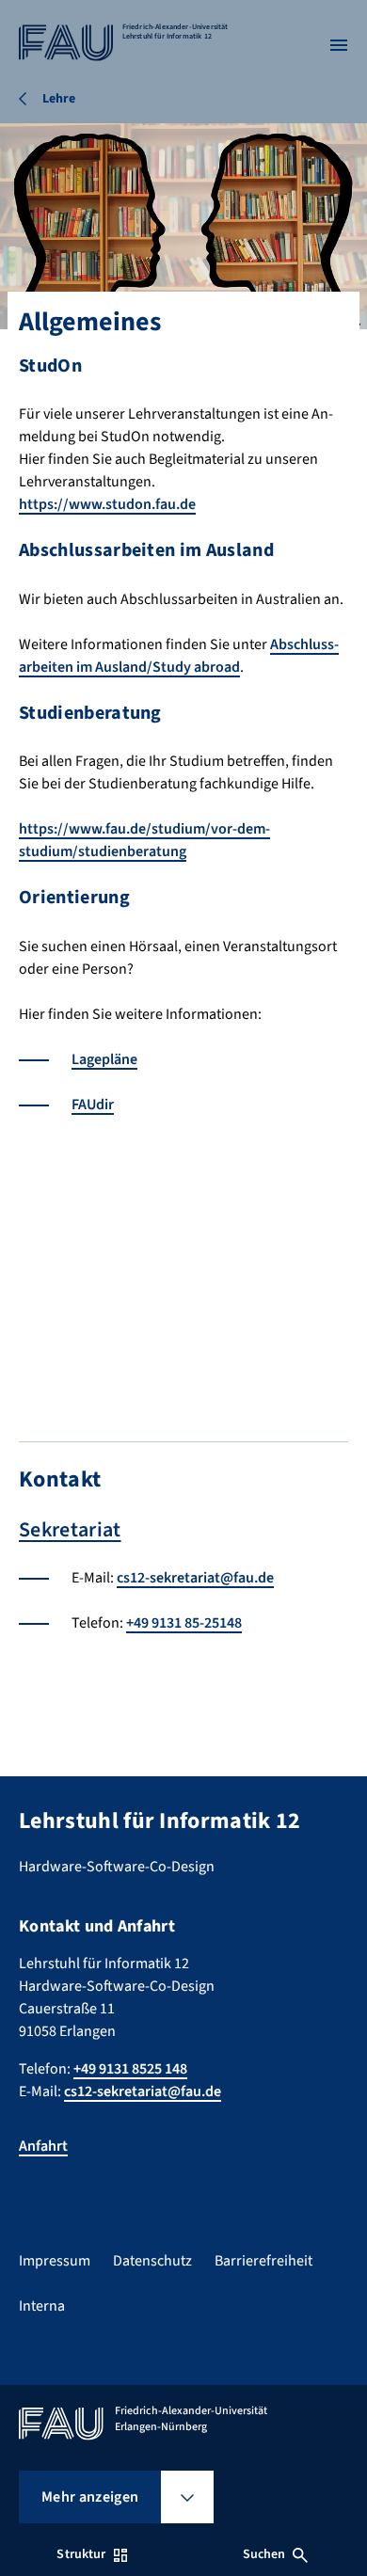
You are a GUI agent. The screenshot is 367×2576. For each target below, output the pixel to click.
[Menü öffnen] (339, 45)
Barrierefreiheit (263, 2261)
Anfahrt (43, 2146)
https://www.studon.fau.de (107, 504)
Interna (42, 2306)
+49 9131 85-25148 (184, 1623)
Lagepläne (104, 1059)
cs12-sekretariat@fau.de (195, 1578)
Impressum (55, 2261)
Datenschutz (152, 2261)
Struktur (81, 2554)
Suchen (264, 2554)
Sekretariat (70, 1530)
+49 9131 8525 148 (130, 2069)
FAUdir (93, 1105)
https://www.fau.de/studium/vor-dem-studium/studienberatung (144, 840)
